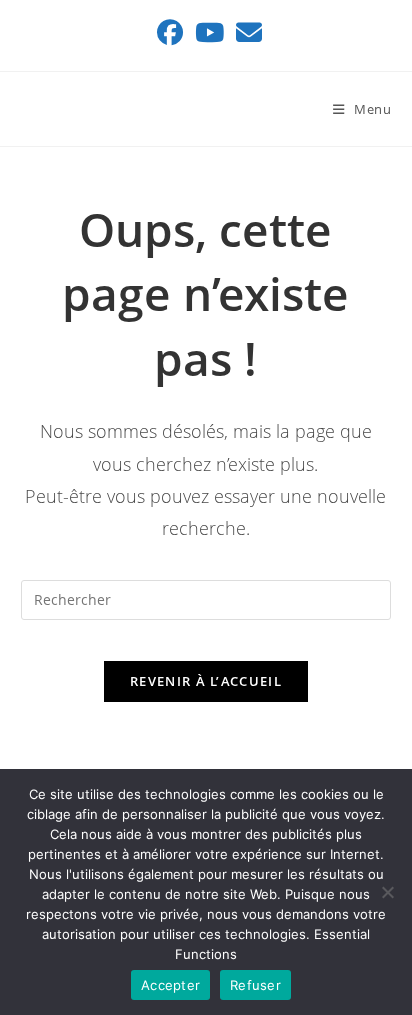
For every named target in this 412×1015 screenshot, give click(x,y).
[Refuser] (387, 892)
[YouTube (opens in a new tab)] (209, 33)
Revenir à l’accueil (206, 681)
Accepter (170, 985)
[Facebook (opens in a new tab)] (170, 33)
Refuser (255, 985)
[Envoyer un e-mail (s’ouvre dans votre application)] (246, 33)
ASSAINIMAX (90, 108)
